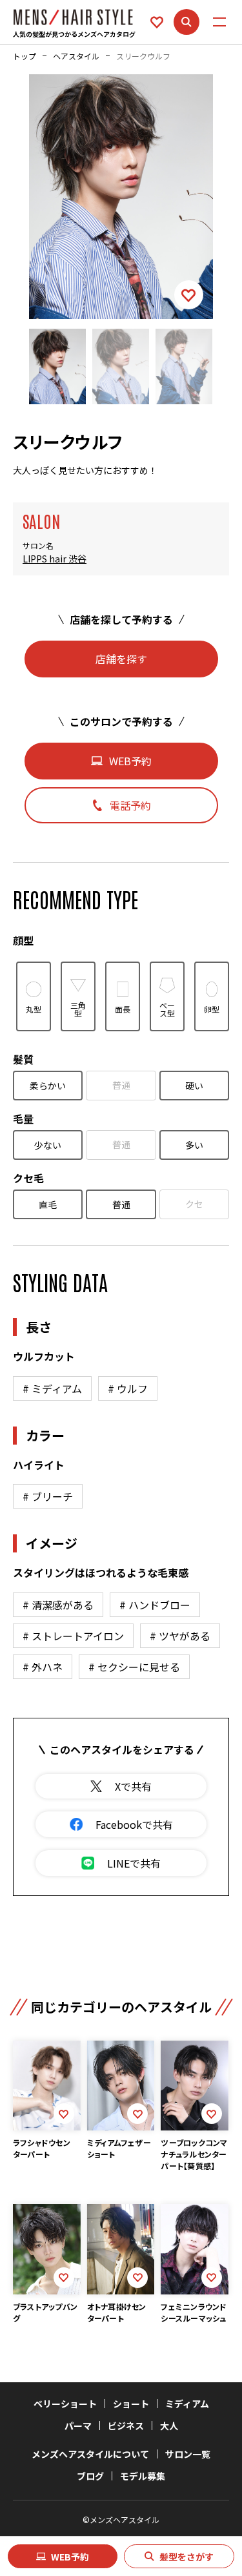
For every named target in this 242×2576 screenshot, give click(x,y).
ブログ (90, 2476)
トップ (25, 56)
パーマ (78, 2426)
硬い (194, 1086)
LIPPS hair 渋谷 (55, 559)
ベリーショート (65, 2404)
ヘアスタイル (76, 56)
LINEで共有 (134, 1863)
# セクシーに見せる (134, 1667)
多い (194, 1145)
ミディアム (187, 2404)
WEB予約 (70, 2557)
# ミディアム (52, 1388)
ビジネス (126, 2426)
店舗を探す (121, 659)
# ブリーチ (48, 1496)
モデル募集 (143, 2476)
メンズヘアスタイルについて (90, 2454)
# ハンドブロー (155, 1605)
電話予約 (130, 805)
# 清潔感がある (58, 1605)
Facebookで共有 (134, 1824)
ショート (131, 2404)
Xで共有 (133, 1786)
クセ (194, 1204)
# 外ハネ (43, 1667)
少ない (48, 1145)
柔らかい (48, 1086)
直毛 (48, 1204)
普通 (121, 1085)
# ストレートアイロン (73, 1636)
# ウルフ (128, 1388)
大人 (169, 2426)
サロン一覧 (188, 2454)
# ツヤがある (180, 1636)
